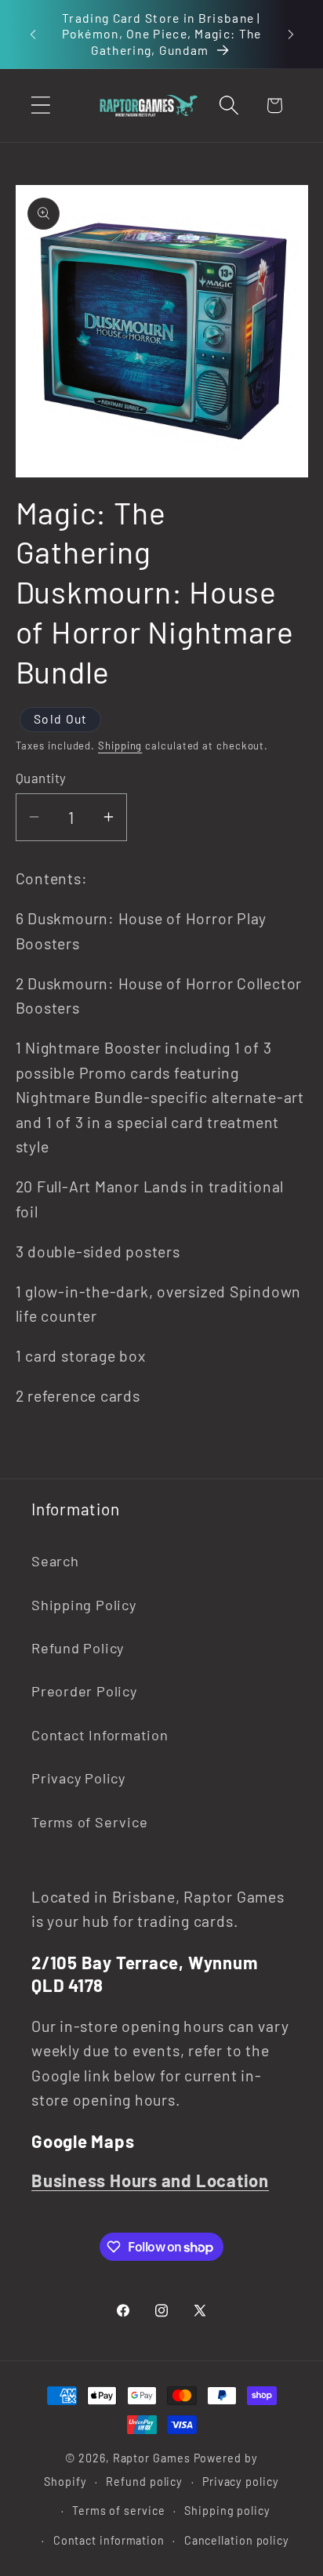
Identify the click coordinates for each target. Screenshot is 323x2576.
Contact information (109, 2540)
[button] (40, 105)
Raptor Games (152, 2458)
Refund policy (144, 2482)
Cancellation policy (237, 2540)
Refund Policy (78, 1648)
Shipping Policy (84, 1605)
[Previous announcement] (33, 34)
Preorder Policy (84, 1691)
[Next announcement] (291, 34)
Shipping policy (227, 2511)
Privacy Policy (78, 1778)
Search (55, 1561)
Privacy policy (241, 2482)
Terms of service (119, 2511)
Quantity (41, 778)
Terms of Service (89, 1822)
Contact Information (100, 1735)
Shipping (120, 746)
